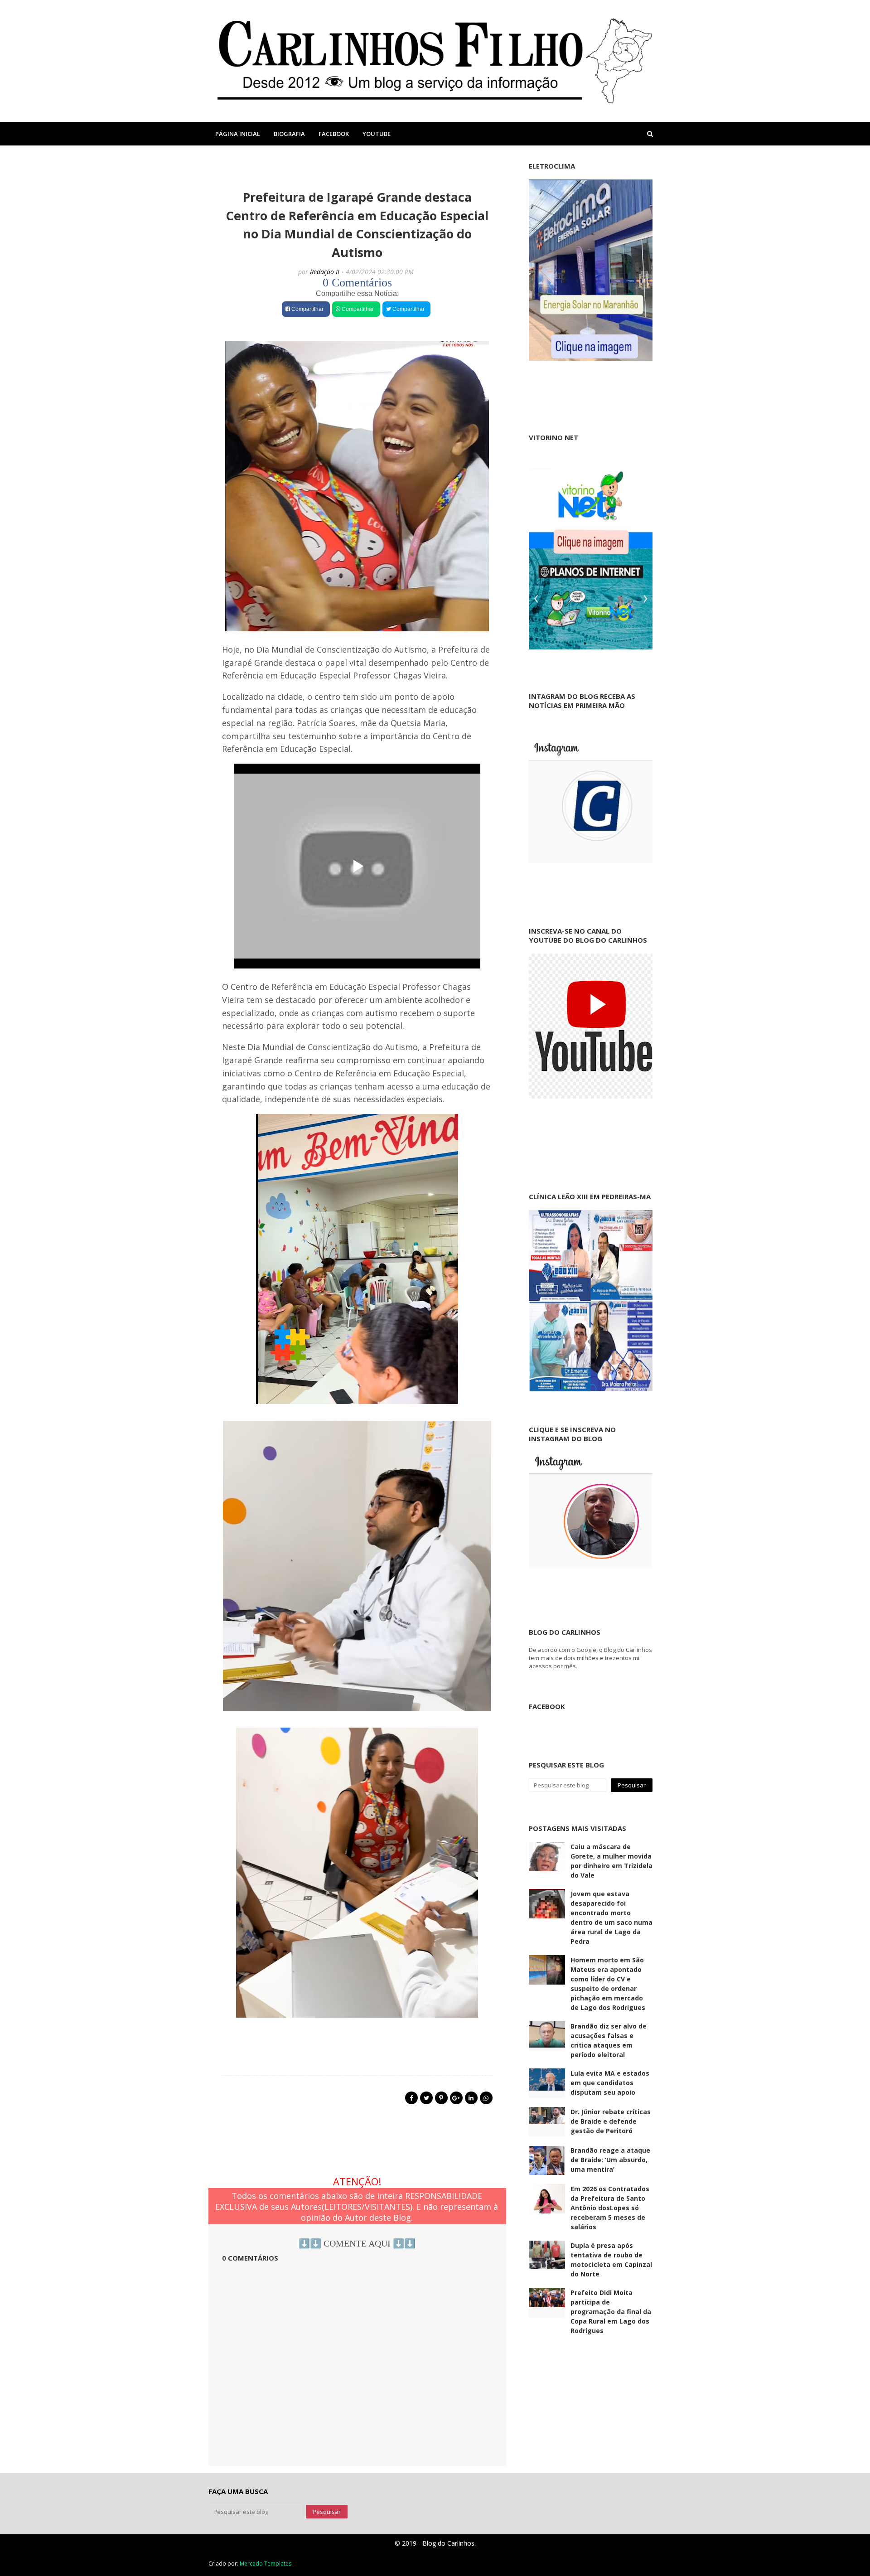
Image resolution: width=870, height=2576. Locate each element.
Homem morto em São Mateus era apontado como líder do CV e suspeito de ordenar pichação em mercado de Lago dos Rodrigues (608, 1984)
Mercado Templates (266, 2564)
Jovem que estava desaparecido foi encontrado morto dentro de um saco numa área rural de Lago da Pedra (611, 1917)
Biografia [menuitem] (289, 134)
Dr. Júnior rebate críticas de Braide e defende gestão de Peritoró (611, 2121)
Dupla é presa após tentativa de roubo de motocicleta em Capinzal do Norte (611, 2260)
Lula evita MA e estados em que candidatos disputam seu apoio (610, 2083)
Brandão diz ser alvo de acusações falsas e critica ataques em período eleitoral (609, 2040)
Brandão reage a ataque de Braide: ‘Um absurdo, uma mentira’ (610, 2160)
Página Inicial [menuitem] (238, 134)
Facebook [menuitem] (334, 134)
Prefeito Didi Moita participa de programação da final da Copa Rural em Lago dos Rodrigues (611, 2312)
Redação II (325, 272)
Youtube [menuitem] (377, 134)
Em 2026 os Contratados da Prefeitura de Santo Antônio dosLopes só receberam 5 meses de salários (610, 2208)
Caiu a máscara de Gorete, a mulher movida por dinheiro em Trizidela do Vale (611, 1861)
